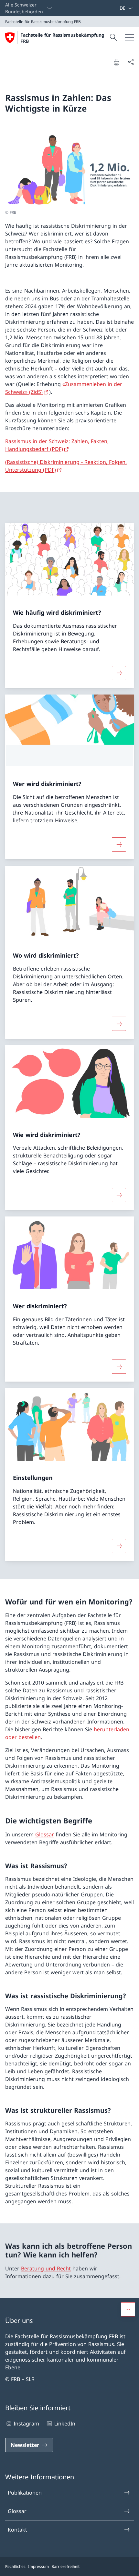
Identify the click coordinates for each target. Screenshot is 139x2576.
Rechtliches (15, 2566)
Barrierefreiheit (65, 2566)
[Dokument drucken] (116, 62)
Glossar (45, 1834)
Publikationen (25, 2493)
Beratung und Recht (46, 2268)
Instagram (26, 2424)
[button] (128, 2309)
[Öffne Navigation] (129, 38)
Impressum (38, 2566)
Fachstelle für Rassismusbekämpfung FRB (62, 38)
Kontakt (17, 2530)
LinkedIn (65, 2424)
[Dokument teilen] (131, 62)
